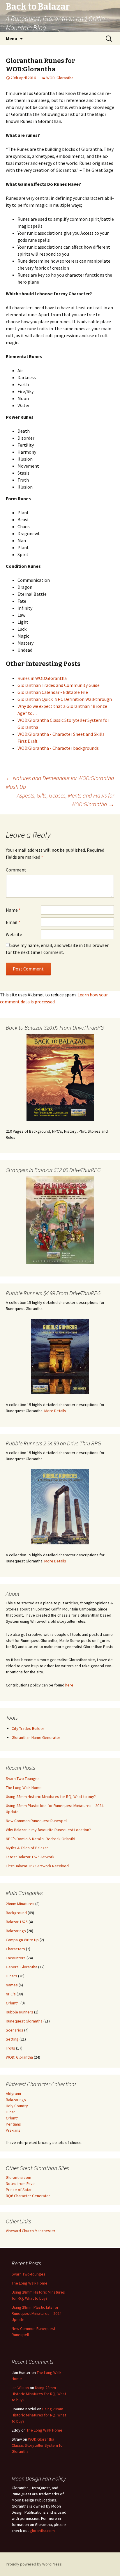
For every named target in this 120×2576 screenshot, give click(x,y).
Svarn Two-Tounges (23, 1778)
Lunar (10, 2112)
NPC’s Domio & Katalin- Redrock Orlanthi (40, 1839)
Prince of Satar (19, 2190)
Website (14, 934)
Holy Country (17, 2106)
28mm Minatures (20, 1904)
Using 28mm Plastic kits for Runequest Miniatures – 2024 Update (37, 2313)
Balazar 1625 (17, 1922)
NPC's (11, 1994)
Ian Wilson (20, 2388)
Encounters (16, 1958)
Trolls (10, 2048)
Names (12, 1985)
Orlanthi (13, 2003)
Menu (12, 38)
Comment (16, 870)
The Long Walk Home (24, 1788)
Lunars (12, 1976)
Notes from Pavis (21, 2183)
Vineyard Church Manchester (31, 2231)
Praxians (13, 2130)
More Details (55, 1411)
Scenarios (15, 2030)
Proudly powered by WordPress (34, 2564)
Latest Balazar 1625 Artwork (30, 1857)
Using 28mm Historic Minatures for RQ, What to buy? (51, 1797)
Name (13, 910)
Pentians (13, 2124)
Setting (12, 2039)
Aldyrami (13, 2094)
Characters (15, 1949)
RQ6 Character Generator (28, 2196)
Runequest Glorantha (24, 2021)
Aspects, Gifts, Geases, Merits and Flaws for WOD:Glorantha (66, 800)
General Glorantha (22, 1967)
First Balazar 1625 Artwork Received (37, 1866)
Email (13, 922)
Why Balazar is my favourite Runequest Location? (48, 1830)
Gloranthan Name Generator (36, 1737)
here (69, 1685)
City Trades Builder (28, 1728)
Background (16, 1913)
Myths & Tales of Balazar (27, 1848)
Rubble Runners (20, 2012)
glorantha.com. (43, 2531)
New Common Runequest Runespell (37, 1821)
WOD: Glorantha (60, 78)
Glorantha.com (18, 2177)
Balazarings (16, 1931)
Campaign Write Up (22, 1940)
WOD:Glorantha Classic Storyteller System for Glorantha (38, 2445)
